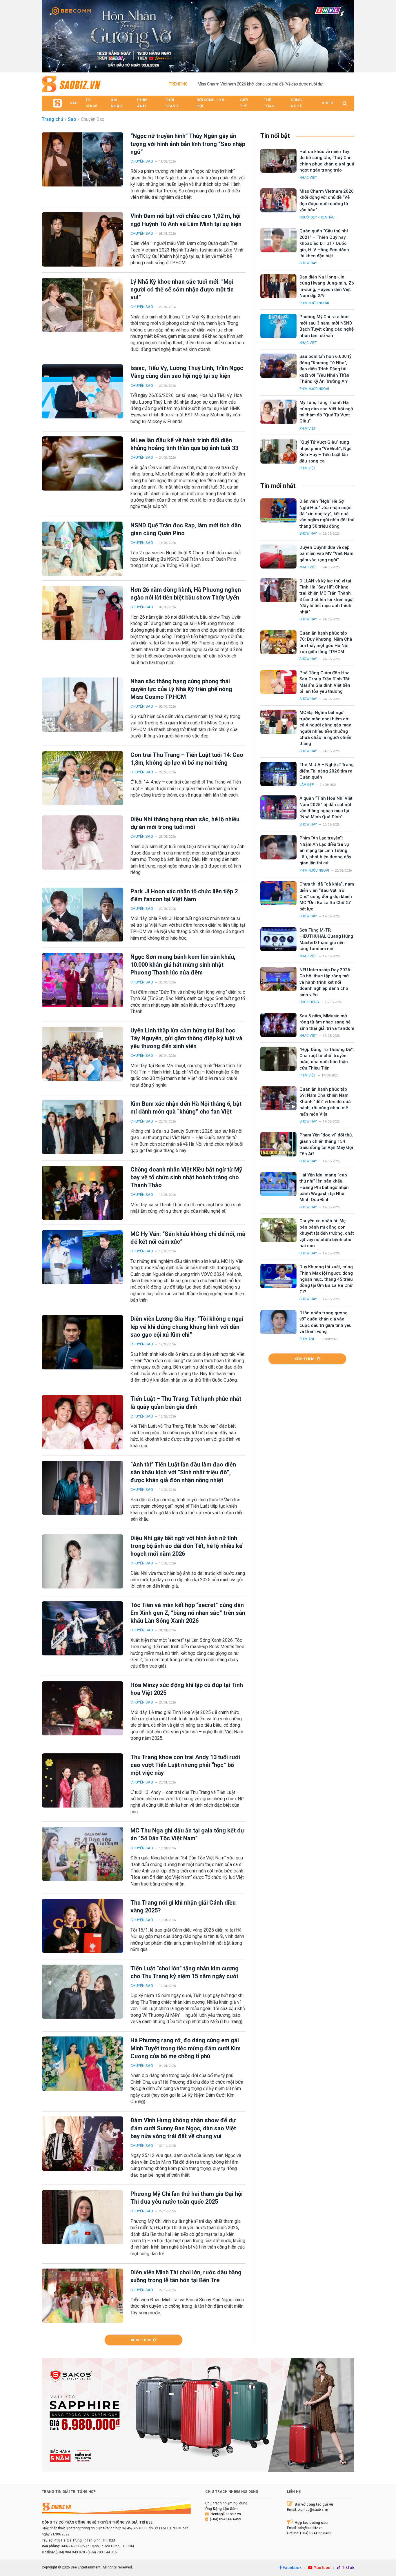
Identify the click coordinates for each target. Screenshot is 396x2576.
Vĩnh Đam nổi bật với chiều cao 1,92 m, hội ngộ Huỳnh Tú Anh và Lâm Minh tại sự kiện (186, 220)
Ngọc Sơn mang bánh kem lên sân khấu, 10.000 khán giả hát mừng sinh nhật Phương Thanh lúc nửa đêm (183, 965)
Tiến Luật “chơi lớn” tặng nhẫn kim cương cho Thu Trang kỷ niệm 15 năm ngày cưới (185, 1972)
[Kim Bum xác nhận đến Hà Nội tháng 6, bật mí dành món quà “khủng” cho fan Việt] (82, 1127)
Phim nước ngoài (314, 303)
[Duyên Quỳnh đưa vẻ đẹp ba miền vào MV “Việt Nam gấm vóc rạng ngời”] (278, 556)
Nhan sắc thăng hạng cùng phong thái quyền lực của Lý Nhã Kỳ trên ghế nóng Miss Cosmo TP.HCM (181, 689)
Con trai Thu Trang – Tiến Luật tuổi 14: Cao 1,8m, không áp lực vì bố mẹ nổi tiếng (187, 759)
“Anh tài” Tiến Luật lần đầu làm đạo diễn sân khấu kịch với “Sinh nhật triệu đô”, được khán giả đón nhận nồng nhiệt (183, 1472)
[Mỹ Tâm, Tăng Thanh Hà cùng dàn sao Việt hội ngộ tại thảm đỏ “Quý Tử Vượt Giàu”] (278, 412)
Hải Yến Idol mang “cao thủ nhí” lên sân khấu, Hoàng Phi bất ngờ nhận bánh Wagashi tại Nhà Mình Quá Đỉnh (324, 1187)
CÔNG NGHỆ (296, 103)
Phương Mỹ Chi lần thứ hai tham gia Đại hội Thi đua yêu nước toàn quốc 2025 (187, 2198)
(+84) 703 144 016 (102, 2552)
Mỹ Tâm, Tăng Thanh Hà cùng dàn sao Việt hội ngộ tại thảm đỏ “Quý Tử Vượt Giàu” (326, 412)
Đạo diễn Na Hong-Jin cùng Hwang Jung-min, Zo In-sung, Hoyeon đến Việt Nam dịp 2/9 (327, 286)
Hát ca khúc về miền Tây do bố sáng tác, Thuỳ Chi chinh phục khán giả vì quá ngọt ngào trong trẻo (327, 161)
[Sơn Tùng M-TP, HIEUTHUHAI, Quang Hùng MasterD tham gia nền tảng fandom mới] (278, 939)
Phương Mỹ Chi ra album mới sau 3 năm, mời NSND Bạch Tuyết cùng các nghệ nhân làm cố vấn (327, 326)
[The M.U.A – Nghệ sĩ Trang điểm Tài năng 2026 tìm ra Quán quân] (278, 774)
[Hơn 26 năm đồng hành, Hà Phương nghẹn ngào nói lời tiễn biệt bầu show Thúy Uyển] (82, 613)
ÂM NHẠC (116, 103)
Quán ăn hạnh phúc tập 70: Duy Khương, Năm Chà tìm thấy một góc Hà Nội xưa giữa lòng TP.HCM (326, 642)
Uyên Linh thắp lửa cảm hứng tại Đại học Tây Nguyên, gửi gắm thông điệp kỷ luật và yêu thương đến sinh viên (186, 1038)
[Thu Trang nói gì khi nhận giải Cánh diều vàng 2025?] (82, 1926)
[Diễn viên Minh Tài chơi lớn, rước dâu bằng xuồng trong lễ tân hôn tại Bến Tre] (82, 2296)
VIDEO (327, 103)
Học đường (309, 1002)
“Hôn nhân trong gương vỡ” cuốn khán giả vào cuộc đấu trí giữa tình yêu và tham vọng (326, 1322)
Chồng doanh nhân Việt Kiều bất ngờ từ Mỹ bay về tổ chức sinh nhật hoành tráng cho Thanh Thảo (186, 1177)
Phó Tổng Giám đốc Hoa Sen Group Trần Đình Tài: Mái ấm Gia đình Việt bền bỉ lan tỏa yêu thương (325, 682)
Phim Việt (308, 429)
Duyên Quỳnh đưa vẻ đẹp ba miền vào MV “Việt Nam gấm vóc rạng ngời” (326, 554)
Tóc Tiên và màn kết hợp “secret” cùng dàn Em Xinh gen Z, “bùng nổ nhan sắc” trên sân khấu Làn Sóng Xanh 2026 (188, 1613)
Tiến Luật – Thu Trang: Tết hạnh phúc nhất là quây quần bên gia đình (186, 1403)
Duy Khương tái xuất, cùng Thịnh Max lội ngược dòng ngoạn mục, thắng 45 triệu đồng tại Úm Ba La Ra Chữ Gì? (326, 1279)
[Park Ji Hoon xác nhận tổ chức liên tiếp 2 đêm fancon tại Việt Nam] (82, 915)
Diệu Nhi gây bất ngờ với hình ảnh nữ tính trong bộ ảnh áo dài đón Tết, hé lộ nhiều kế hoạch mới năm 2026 (186, 1546)
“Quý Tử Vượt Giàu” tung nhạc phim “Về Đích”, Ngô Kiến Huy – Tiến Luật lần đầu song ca (326, 451)
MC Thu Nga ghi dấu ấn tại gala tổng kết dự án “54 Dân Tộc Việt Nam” (187, 1834)
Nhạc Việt (308, 178)
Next (347, 35)
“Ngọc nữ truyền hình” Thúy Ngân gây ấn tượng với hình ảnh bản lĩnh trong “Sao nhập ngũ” (188, 144)
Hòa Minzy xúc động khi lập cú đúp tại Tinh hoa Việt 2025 (187, 1689)
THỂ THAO (269, 103)
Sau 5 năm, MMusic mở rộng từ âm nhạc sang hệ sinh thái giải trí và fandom (327, 1022)
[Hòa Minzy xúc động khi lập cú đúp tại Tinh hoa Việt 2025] (82, 1708)
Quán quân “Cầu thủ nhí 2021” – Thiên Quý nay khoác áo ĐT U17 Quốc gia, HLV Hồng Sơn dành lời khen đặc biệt (324, 243)
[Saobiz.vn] (71, 84)
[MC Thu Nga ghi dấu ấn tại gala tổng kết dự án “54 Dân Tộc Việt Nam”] (82, 1854)
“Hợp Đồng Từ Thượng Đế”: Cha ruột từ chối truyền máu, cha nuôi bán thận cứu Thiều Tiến (327, 1059)
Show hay (308, 263)
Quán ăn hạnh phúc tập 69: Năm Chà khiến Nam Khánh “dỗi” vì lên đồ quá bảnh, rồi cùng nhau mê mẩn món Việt (325, 1102)
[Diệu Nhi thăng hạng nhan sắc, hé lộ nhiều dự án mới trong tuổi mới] (82, 842)
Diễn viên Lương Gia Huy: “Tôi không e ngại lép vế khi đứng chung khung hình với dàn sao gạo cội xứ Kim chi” (187, 1327)
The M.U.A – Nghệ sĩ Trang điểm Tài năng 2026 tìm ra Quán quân (327, 771)
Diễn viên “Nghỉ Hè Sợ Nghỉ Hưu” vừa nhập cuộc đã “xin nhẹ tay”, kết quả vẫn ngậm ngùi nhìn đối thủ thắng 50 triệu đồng (327, 514)
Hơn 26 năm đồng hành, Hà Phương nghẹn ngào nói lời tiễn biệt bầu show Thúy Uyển (186, 594)
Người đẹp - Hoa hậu (317, 217)
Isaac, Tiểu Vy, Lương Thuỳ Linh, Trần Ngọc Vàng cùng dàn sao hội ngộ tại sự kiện (187, 372)
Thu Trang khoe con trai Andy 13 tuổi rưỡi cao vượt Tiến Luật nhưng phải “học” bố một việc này (185, 1765)
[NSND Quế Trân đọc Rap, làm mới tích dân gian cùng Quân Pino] (82, 549)
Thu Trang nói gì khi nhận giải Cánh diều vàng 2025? (183, 1907)
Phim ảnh (307, 1339)
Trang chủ (52, 119)
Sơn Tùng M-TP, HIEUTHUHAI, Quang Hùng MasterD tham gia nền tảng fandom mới (326, 939)
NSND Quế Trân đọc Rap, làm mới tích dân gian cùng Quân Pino (186, 529)
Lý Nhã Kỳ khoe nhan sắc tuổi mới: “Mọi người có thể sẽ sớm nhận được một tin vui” (182, 289)
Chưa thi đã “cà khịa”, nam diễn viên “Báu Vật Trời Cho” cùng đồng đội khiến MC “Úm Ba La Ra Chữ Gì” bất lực (327, 897)
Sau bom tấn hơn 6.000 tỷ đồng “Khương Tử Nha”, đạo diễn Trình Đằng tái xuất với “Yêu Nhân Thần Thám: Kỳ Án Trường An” (325, 369)
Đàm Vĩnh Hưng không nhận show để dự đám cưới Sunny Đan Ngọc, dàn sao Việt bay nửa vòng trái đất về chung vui (183, 2128)
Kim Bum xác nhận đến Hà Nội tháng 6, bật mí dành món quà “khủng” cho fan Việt (186, 1108)
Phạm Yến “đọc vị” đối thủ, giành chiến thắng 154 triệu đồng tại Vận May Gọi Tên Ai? (326, 1144)
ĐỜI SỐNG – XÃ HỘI (210, 103)
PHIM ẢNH (142, 103)
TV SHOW (91, 103)
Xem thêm (141, 2340)
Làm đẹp (307, 785)
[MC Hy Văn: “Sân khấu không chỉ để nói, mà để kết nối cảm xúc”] (82, 1257)
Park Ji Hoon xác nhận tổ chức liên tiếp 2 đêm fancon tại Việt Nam (184, 895)
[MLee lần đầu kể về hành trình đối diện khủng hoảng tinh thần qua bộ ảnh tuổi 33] (82, 463)
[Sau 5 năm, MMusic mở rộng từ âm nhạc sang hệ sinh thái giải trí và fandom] (278, 1025)
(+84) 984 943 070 (70, 2552)
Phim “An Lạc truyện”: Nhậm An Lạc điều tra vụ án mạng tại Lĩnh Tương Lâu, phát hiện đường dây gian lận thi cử (325, 850)
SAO (74, 103)
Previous (49, 35)
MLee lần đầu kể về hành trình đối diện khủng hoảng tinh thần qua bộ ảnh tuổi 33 (184, 444)
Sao (72, 119)
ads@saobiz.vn (310, 2528)
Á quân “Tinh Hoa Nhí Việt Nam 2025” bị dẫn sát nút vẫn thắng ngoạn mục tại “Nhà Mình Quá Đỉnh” (326, 808)
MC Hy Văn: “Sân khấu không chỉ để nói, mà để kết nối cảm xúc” (188, 1238)
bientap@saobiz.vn (226, 2514)
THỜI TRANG (172, 103)
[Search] (344, 103)
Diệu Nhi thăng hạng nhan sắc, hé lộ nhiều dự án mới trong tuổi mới (185, 823)
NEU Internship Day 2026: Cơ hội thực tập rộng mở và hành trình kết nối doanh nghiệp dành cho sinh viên (325, 982)
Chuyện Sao (142, 161)
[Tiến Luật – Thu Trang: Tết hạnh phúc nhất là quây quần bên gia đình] (82, 1422)
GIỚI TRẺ (244, 103)
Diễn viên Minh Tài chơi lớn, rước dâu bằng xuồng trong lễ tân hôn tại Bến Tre (186, 2276)
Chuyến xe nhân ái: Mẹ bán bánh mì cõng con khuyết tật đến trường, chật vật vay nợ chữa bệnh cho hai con (327, 1233)
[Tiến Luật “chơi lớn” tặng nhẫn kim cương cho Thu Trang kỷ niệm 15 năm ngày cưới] (82, 1992)
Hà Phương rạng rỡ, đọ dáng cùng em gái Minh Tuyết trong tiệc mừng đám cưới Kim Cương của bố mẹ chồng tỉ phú (186, 2048)
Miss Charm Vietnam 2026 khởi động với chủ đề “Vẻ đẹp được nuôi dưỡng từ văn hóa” (263, 84)
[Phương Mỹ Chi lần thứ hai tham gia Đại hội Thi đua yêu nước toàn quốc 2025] (82, 2217)
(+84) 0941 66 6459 (226, 2519)
